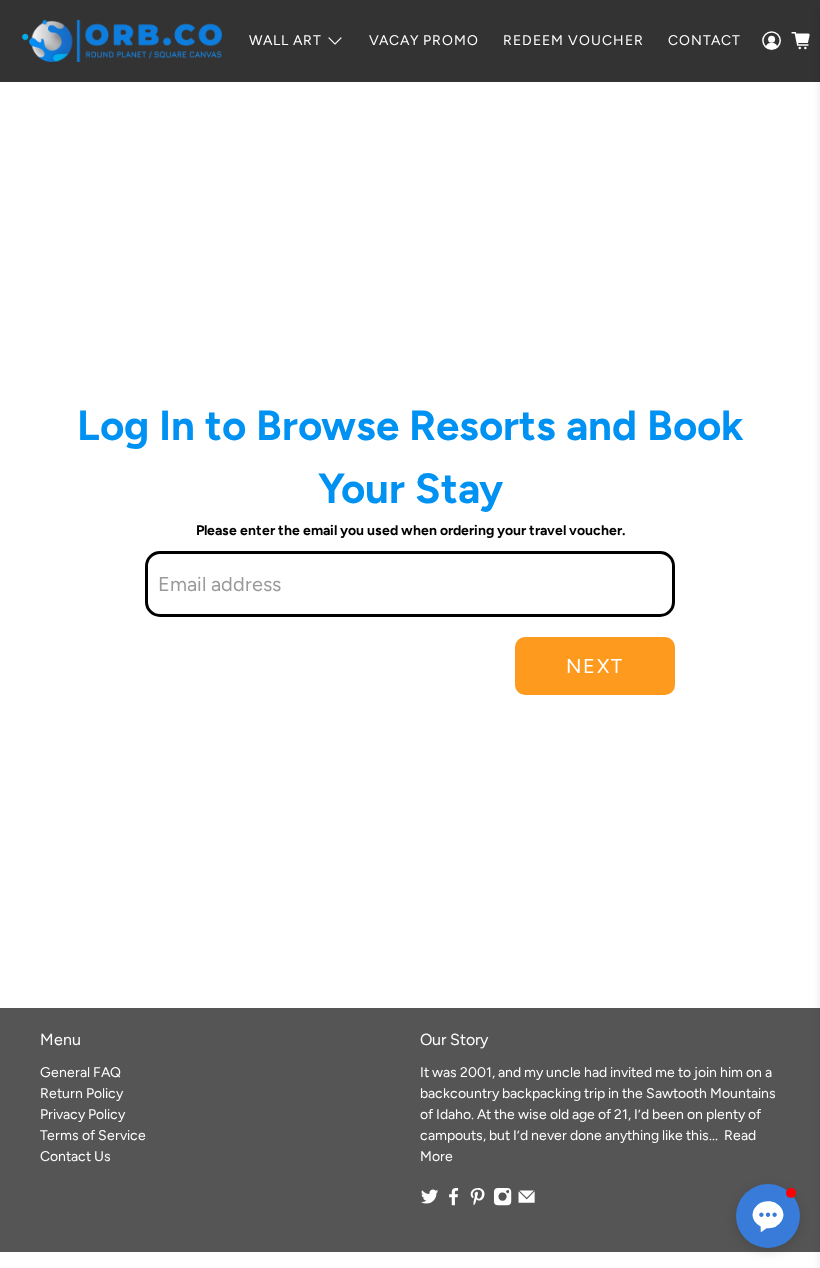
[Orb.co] (122, 41)
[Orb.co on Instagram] (502, 1201)
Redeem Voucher (573, 40)
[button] (768, 1216)
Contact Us (75, 1156)
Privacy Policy (82, 1114)
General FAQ (80, 1072)
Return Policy (81, 1093)
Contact (704, 40)
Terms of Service (93, 1135)
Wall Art (285, 40)
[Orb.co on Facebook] (453, 1201)
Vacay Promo (424, 40)
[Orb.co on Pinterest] (477, 1201)
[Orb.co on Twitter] (429, 1201)
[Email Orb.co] (526, 1201)
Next (595, 666)
